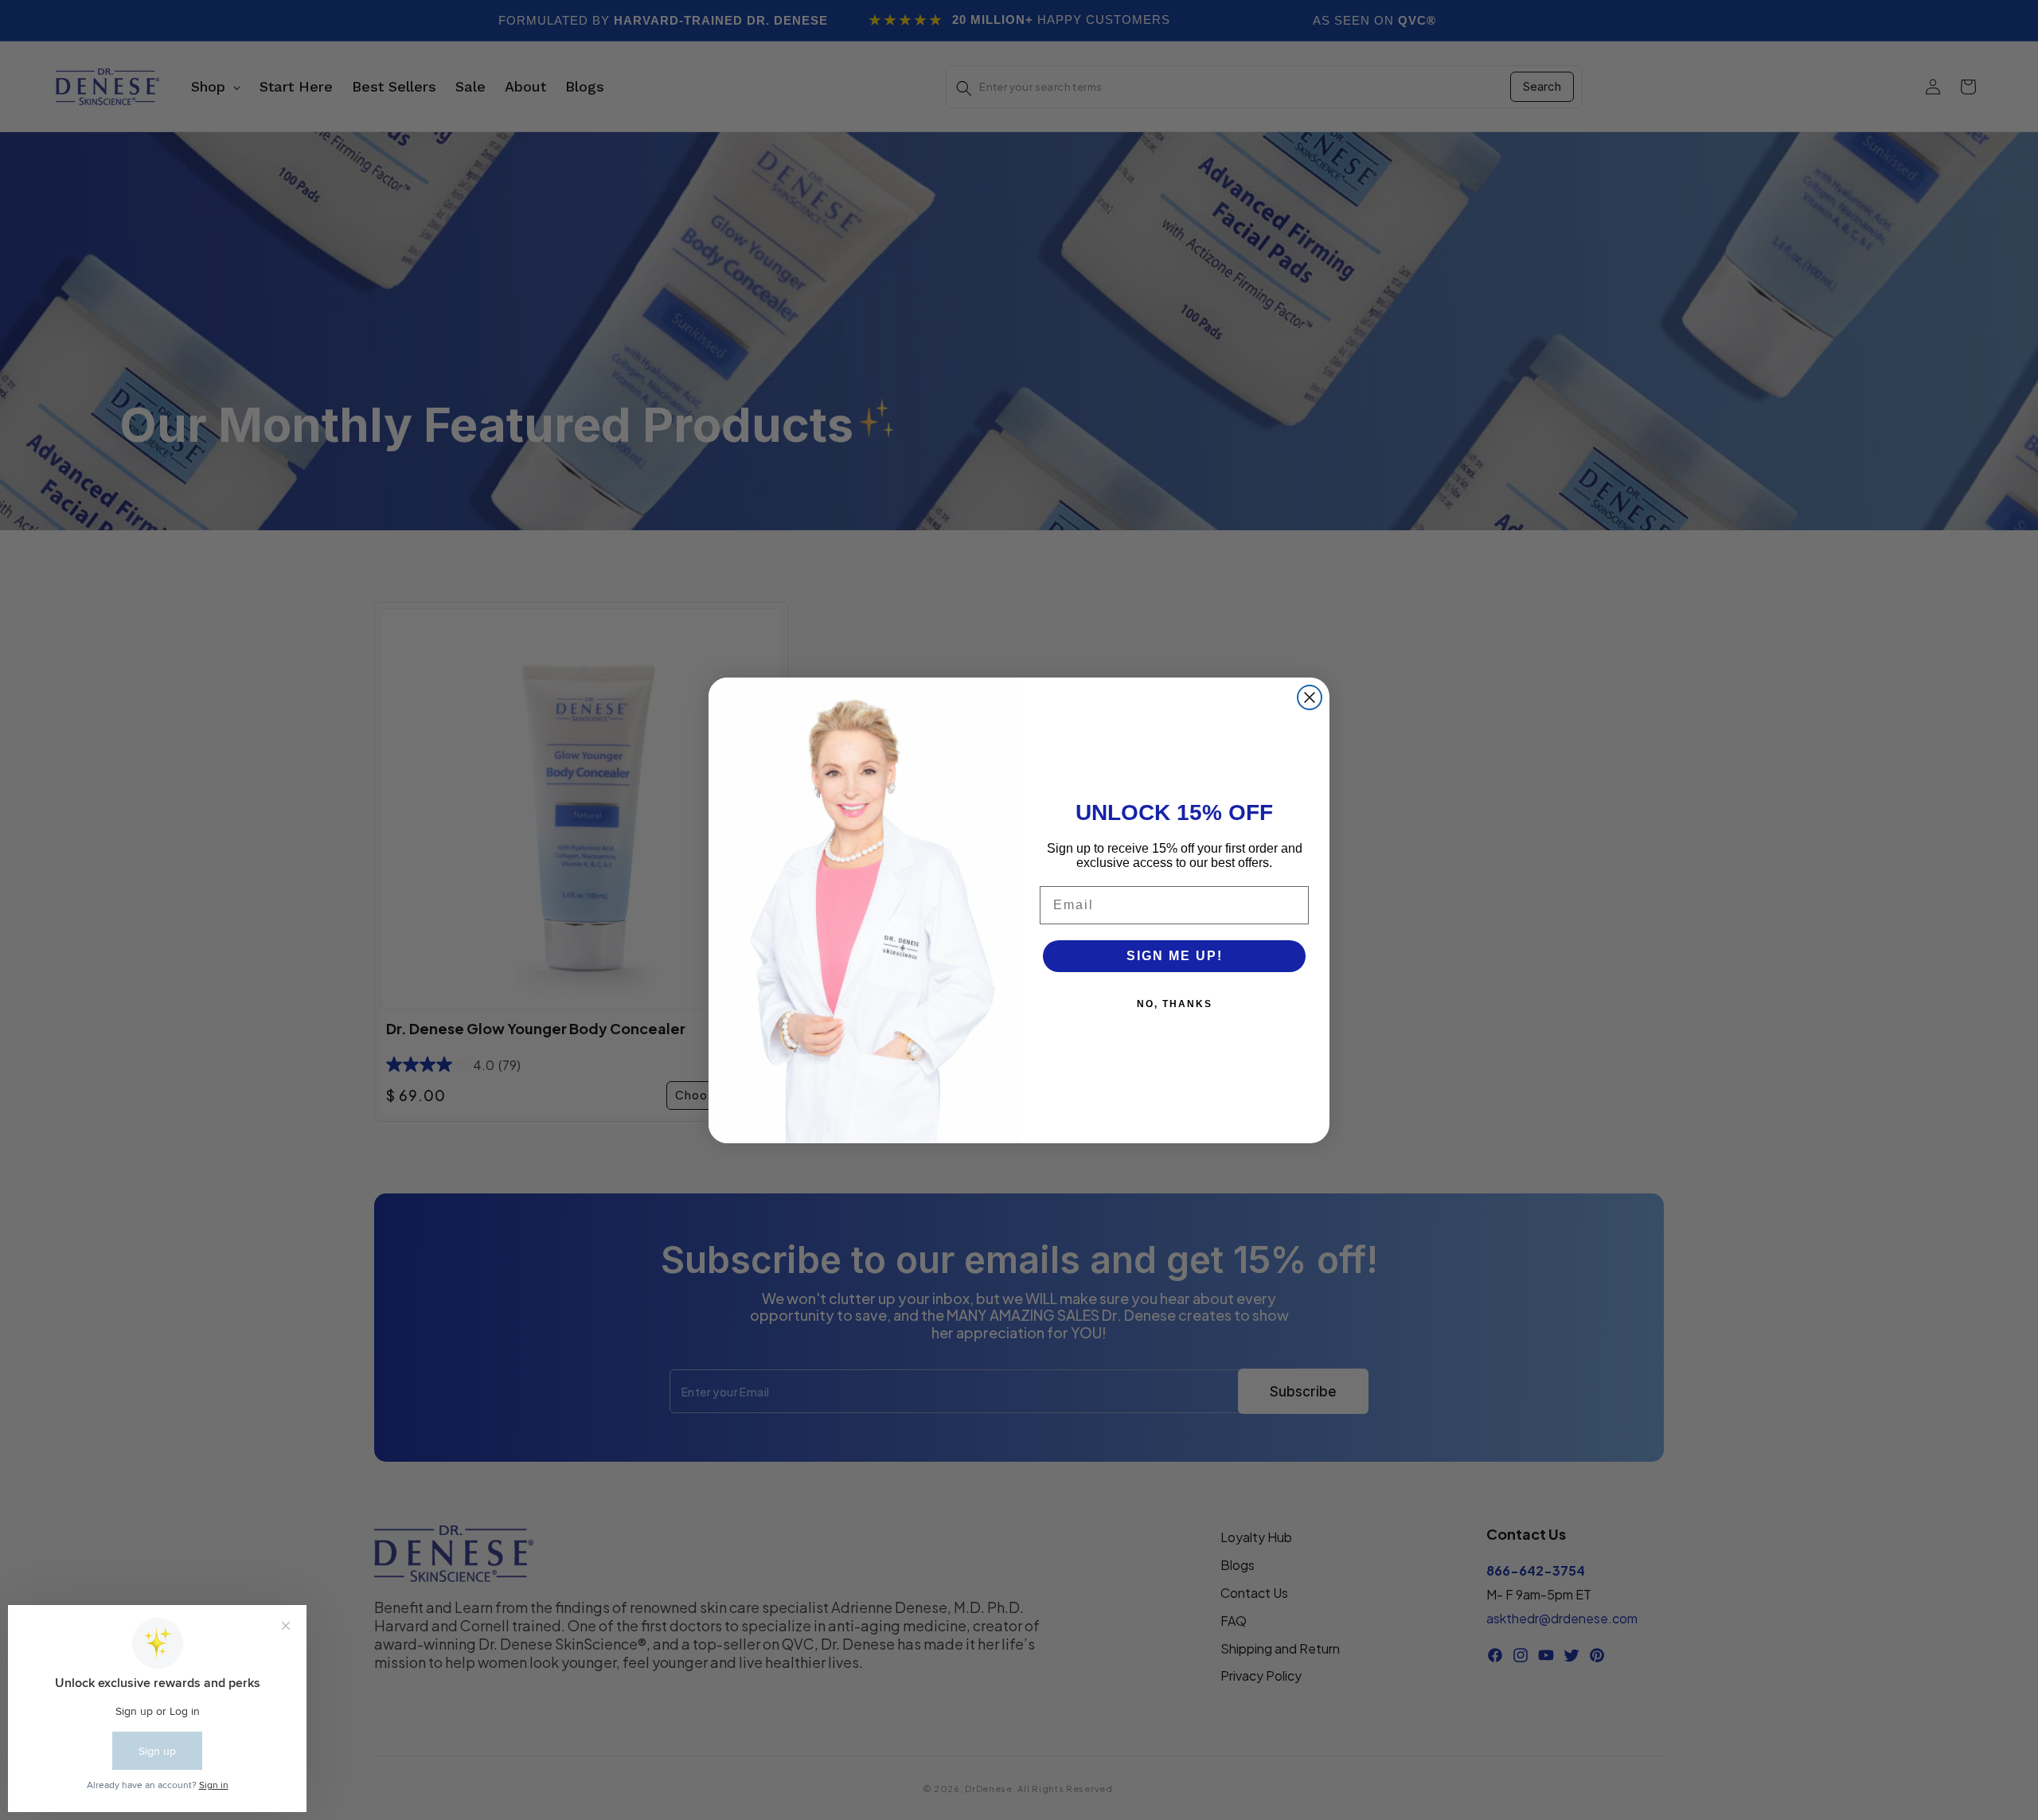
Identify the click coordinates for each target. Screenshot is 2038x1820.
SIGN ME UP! (1175, 956)
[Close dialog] (1310, 697)
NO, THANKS (1175, 1004)
